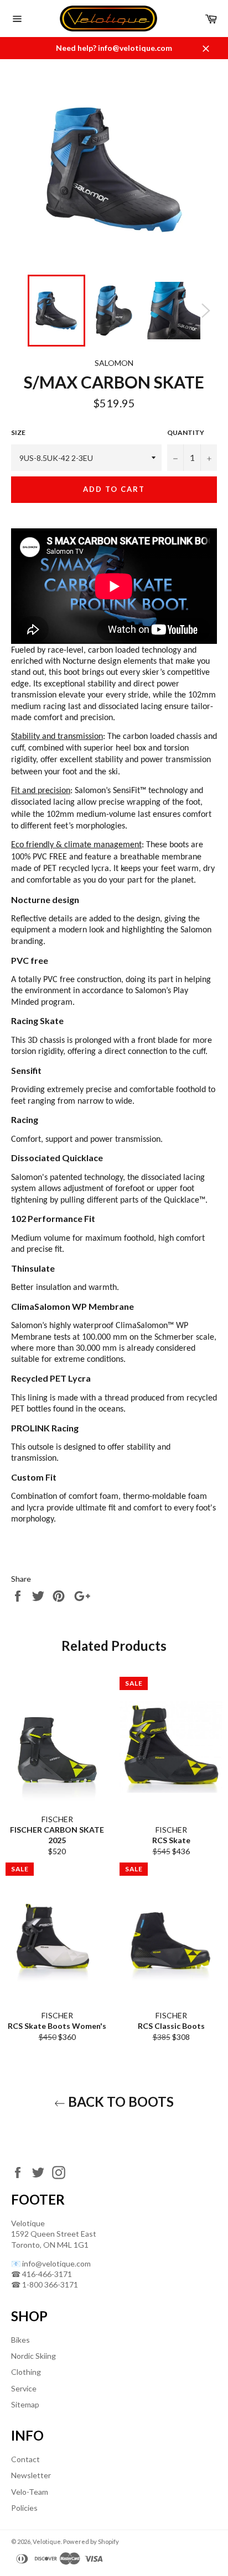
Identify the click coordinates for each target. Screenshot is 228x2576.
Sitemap (25, 2404)
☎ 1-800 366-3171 (45, 2284)
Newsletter (31, 2475)
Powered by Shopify (91, 2541)
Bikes (20, 2340)
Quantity (186, 432)
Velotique (47, 2541)
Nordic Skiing (33, 2356)
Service (24, 2388)
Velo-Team (30, 2492)
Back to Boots (120, 2102)
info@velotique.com (56, 2263)
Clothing (26, 2372)
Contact (25, 2459)
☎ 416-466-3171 (42, 2274)
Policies (24, 2508)
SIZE (18, 432)
